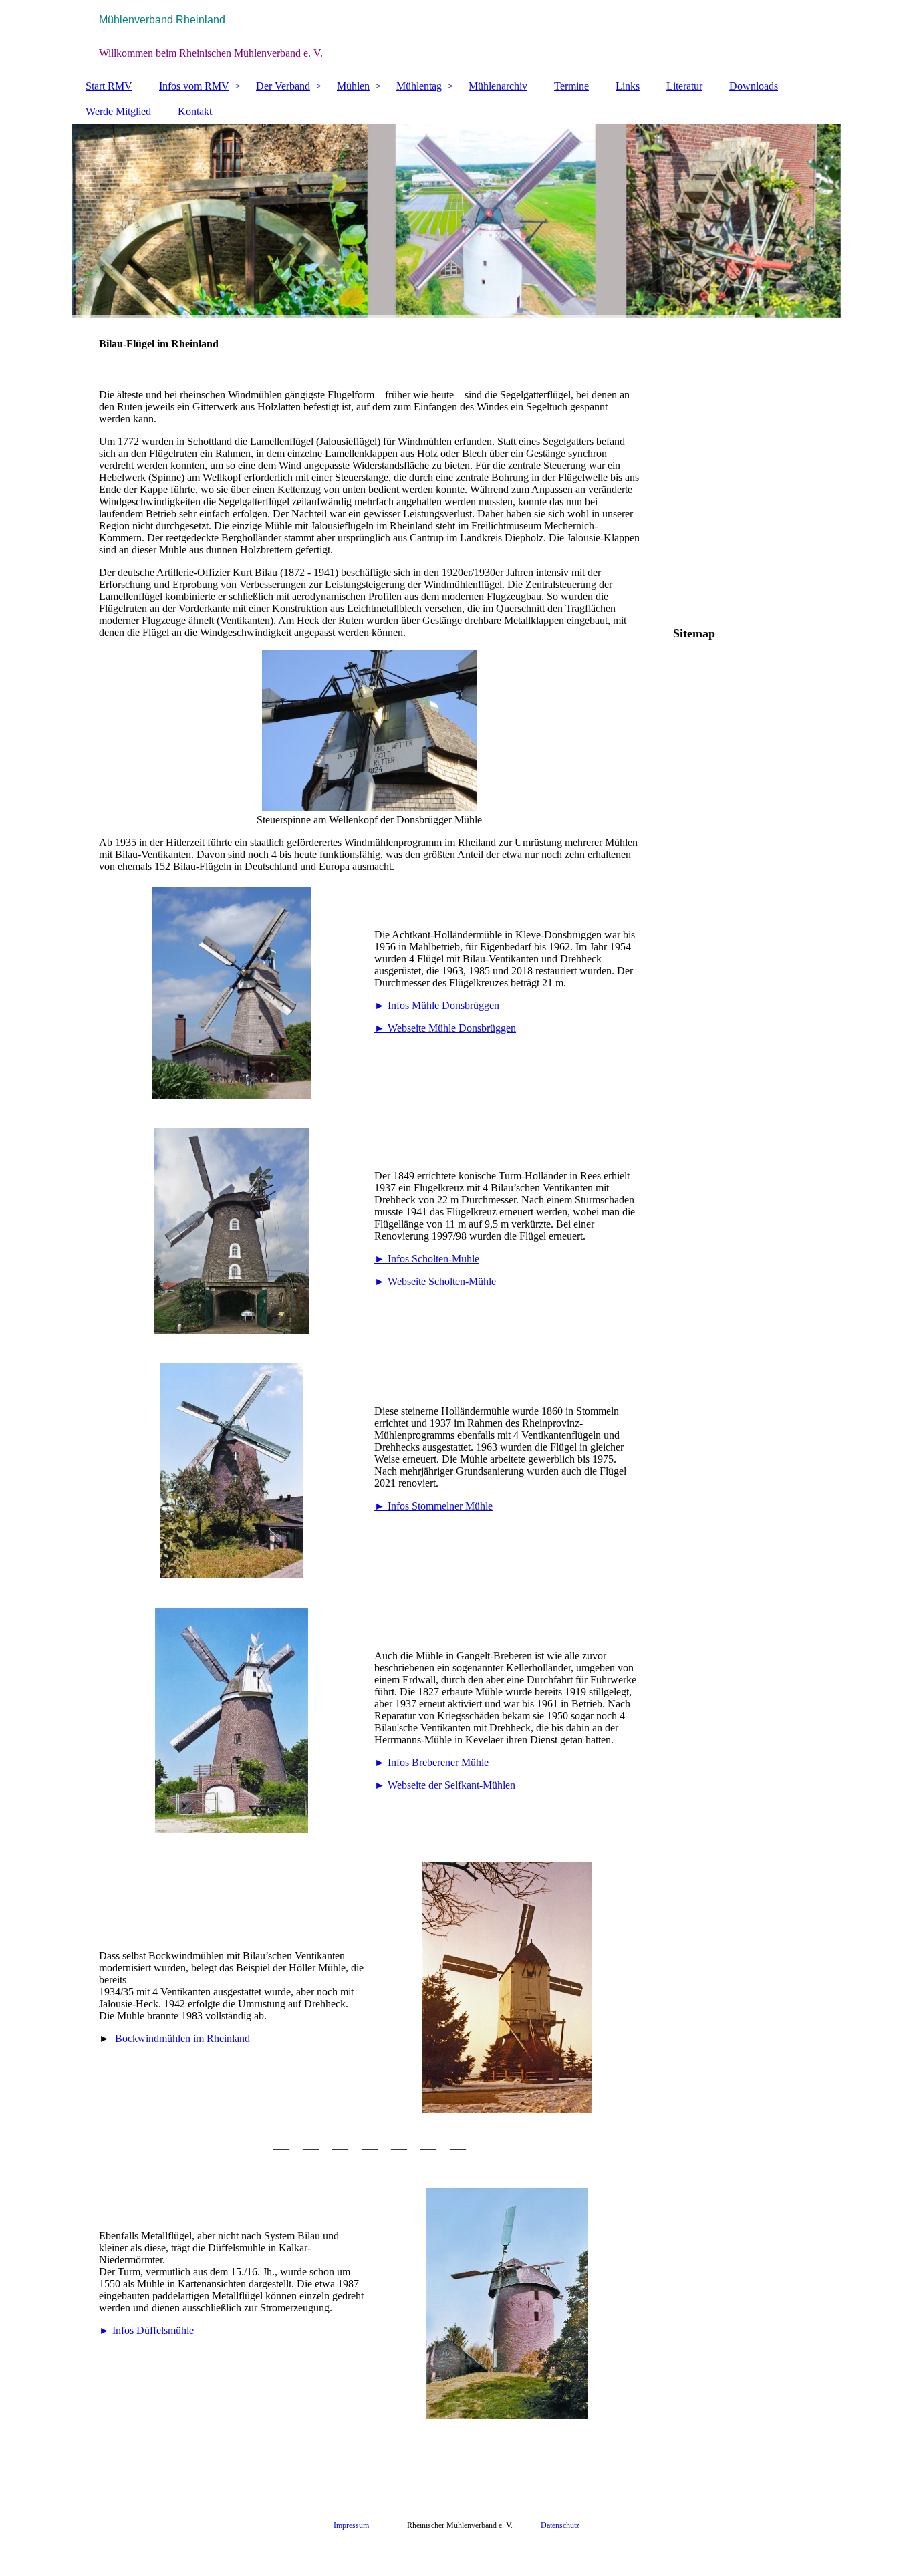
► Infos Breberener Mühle (431, 1762)
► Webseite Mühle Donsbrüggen (445, 1028)
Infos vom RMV (194, 86)
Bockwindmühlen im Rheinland (182, 2038)
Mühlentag (419, 86)
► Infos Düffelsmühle (146, 2330)
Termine (571, 86)
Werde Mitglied (118, 111)
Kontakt (195, 111)
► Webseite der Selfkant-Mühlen (445, 1785)
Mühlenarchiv (498, 86)
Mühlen (353, 86)
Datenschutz (560, 2525)
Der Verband (283, 86)
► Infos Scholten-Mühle (427, 1259)
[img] (456, 37)
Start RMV (109, 86)
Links (628, 86)
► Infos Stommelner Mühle (433, 1506)
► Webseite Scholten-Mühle (435, 1281)
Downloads (754, 86)
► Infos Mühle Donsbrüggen (437, 1005)
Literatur (684, 86)
